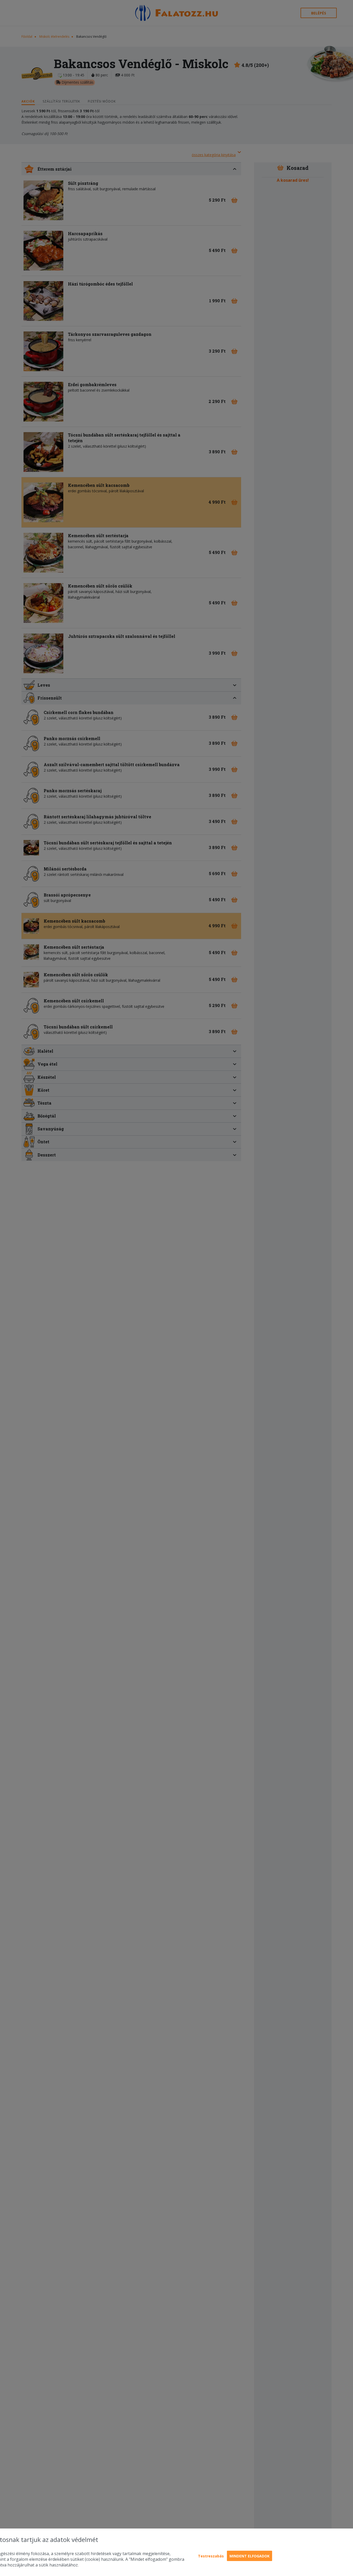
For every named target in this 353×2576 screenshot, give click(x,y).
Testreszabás (211, 2556)
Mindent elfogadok (250, 2556)
